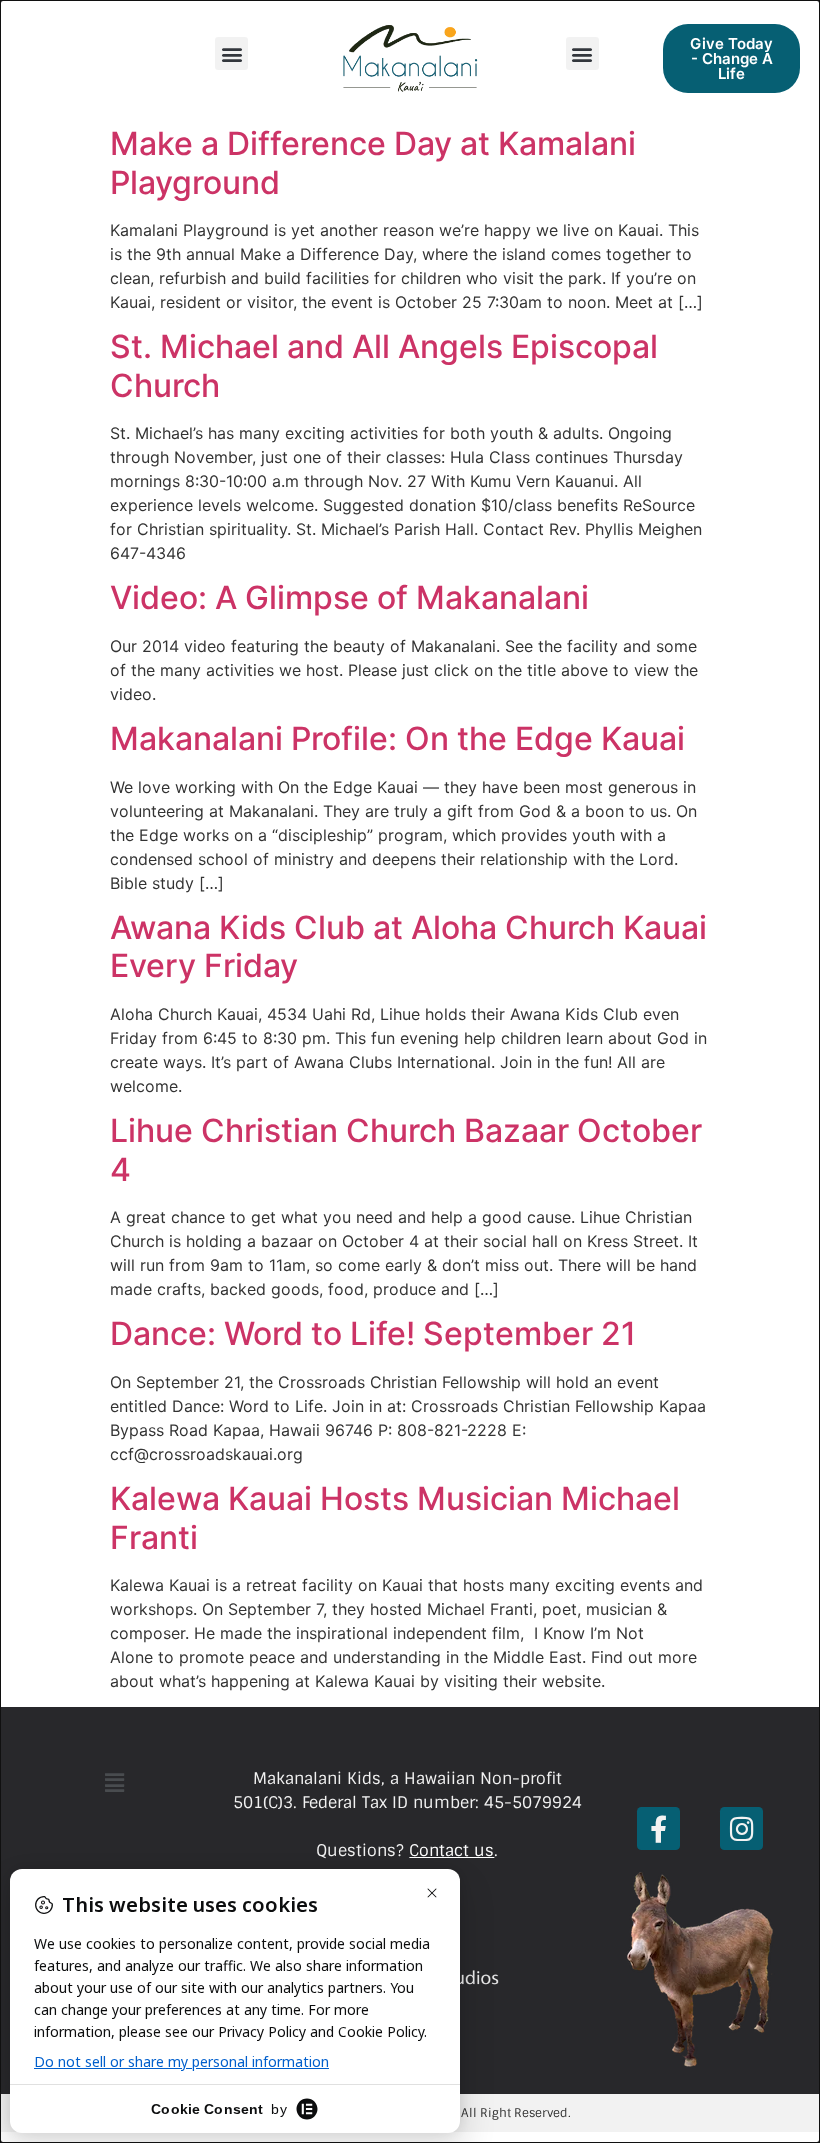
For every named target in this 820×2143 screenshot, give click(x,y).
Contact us (451, 1850)
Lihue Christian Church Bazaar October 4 (406, 1149)
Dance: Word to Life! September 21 (373, 1333)
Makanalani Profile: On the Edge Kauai (397, 738)
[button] (231, 53)
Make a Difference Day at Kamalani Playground (373, 162)
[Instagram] (741, 1828)
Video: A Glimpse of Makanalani (349, 597)
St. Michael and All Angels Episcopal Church (384, 365)
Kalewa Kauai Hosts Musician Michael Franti (395, 1517)
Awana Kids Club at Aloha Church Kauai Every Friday (408, 946)
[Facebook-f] (658, 1828)
